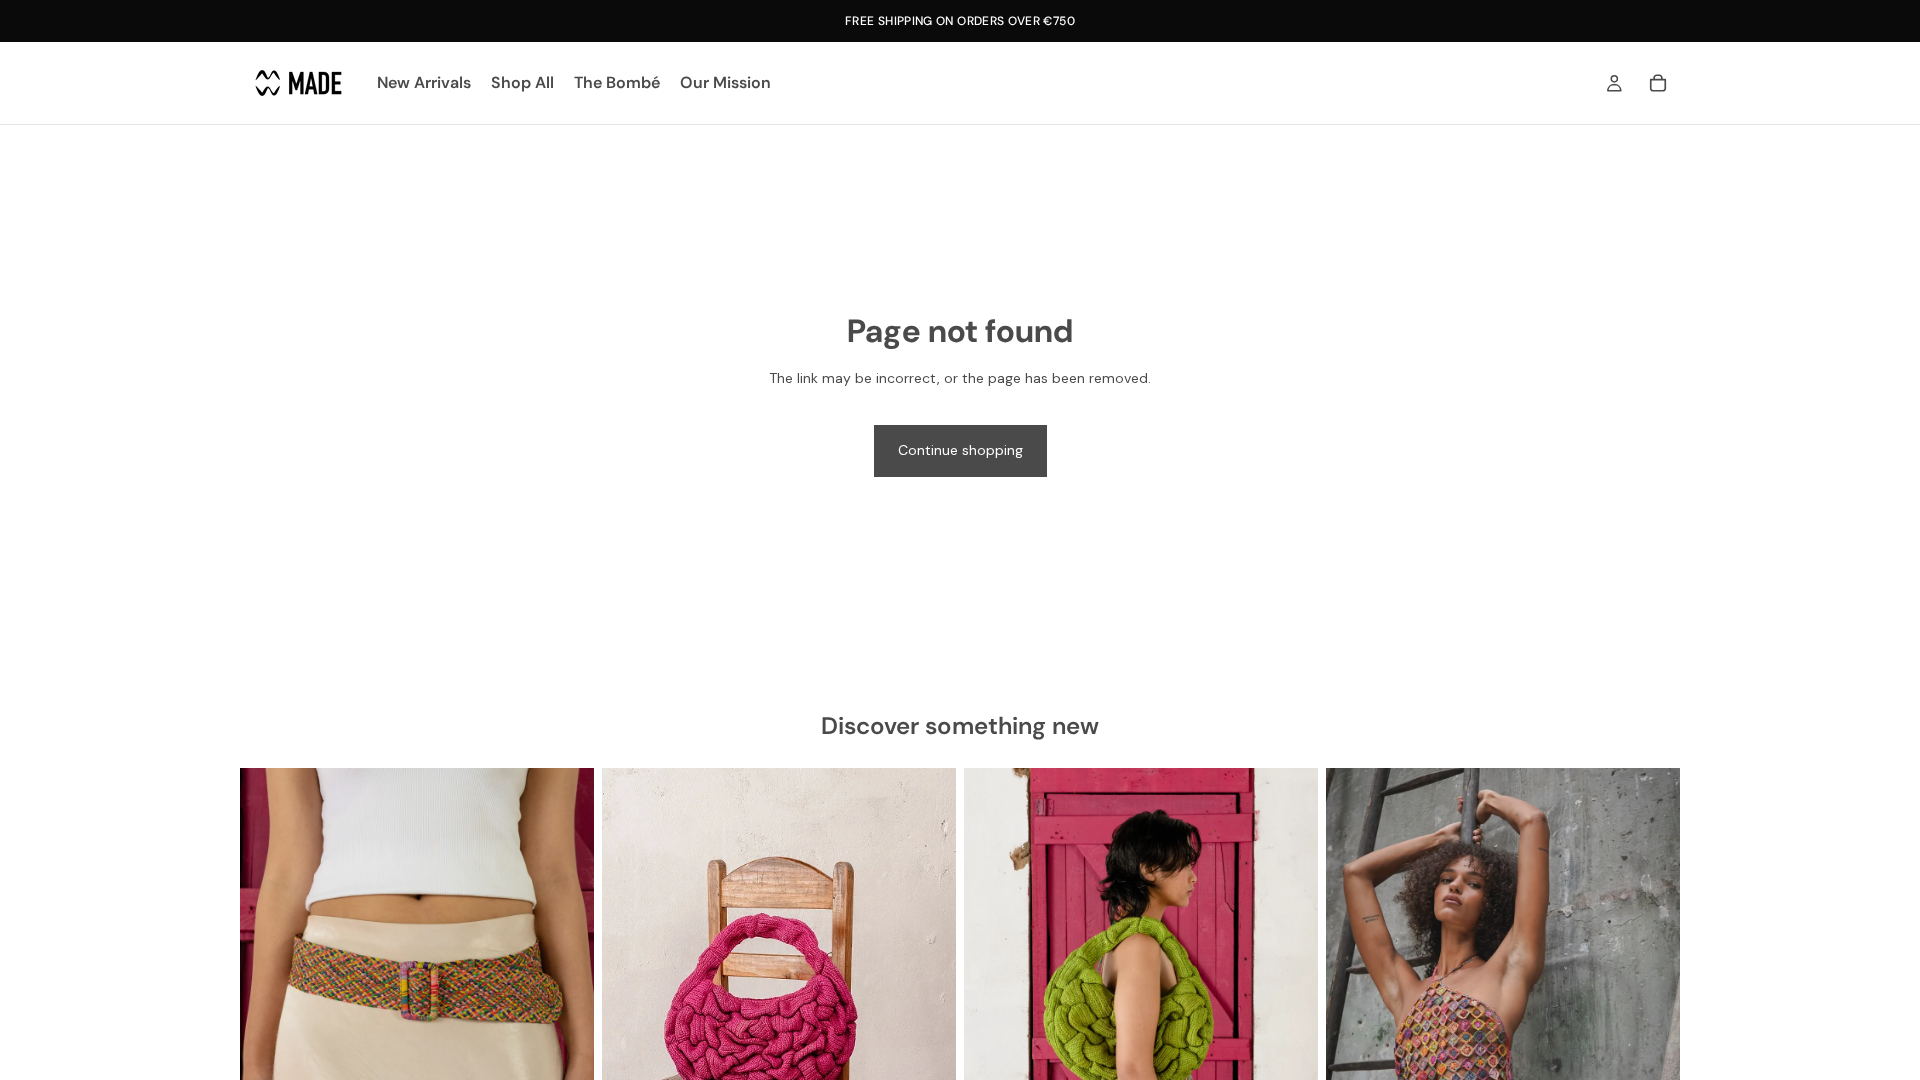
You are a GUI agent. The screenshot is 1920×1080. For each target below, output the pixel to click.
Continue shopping (960, 450)
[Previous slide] (270, 989)
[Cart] (1658, 83)
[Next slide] (564, 989)
